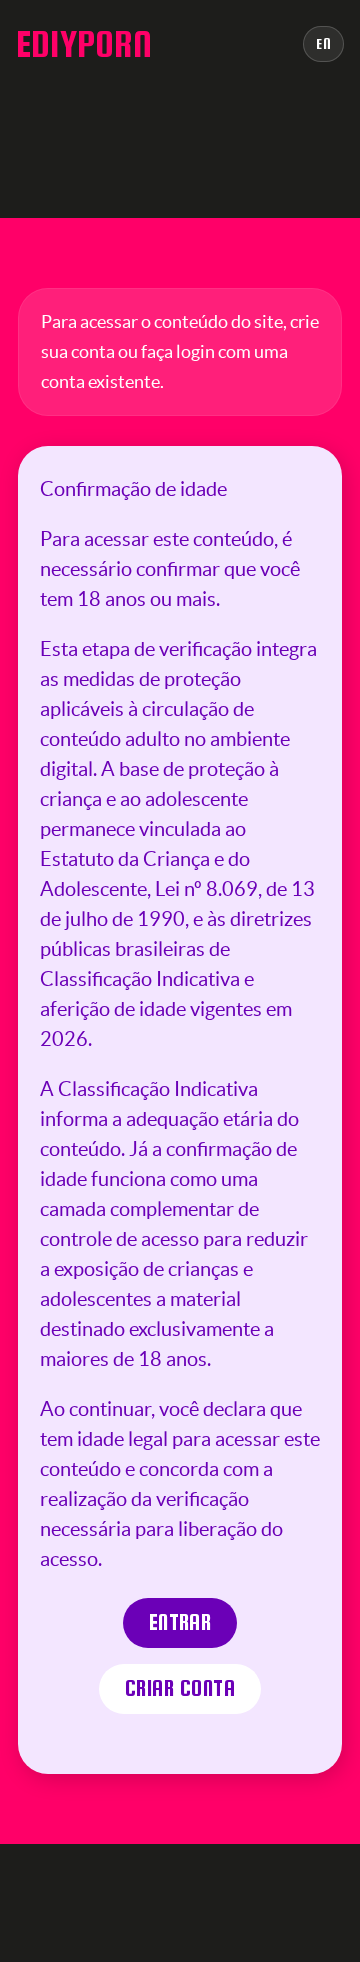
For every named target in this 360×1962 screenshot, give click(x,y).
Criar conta (180, 1688)
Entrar (180, 1622)
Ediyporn (84, 44)
